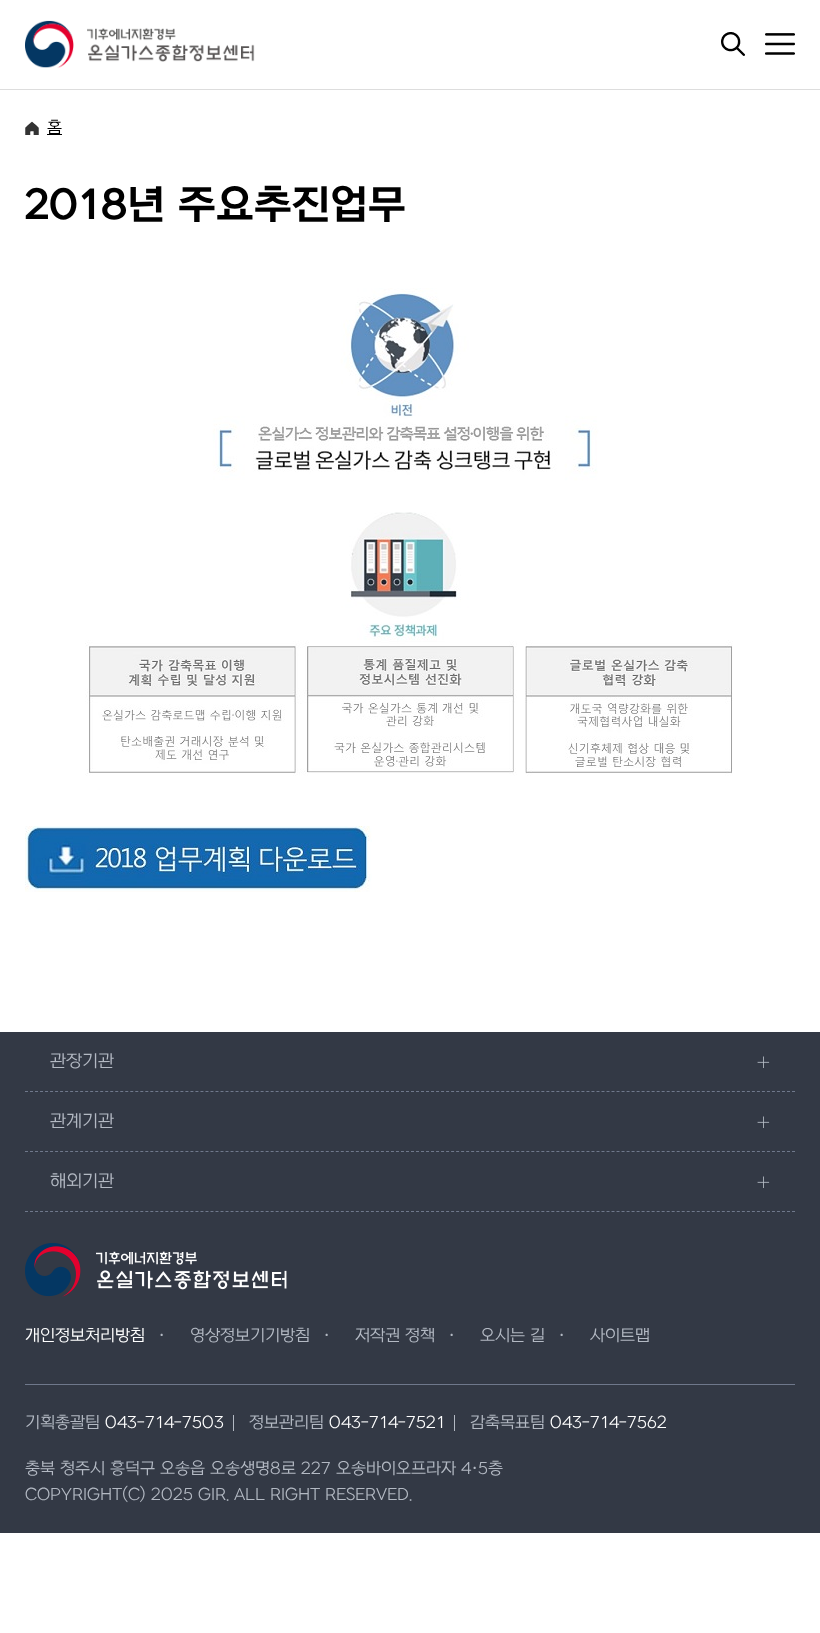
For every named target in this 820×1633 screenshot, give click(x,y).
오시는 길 (512, 1336)
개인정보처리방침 (85, 1336)
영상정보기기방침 (250, 1336)
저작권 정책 (395, 1336)
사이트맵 (620, 1336)
